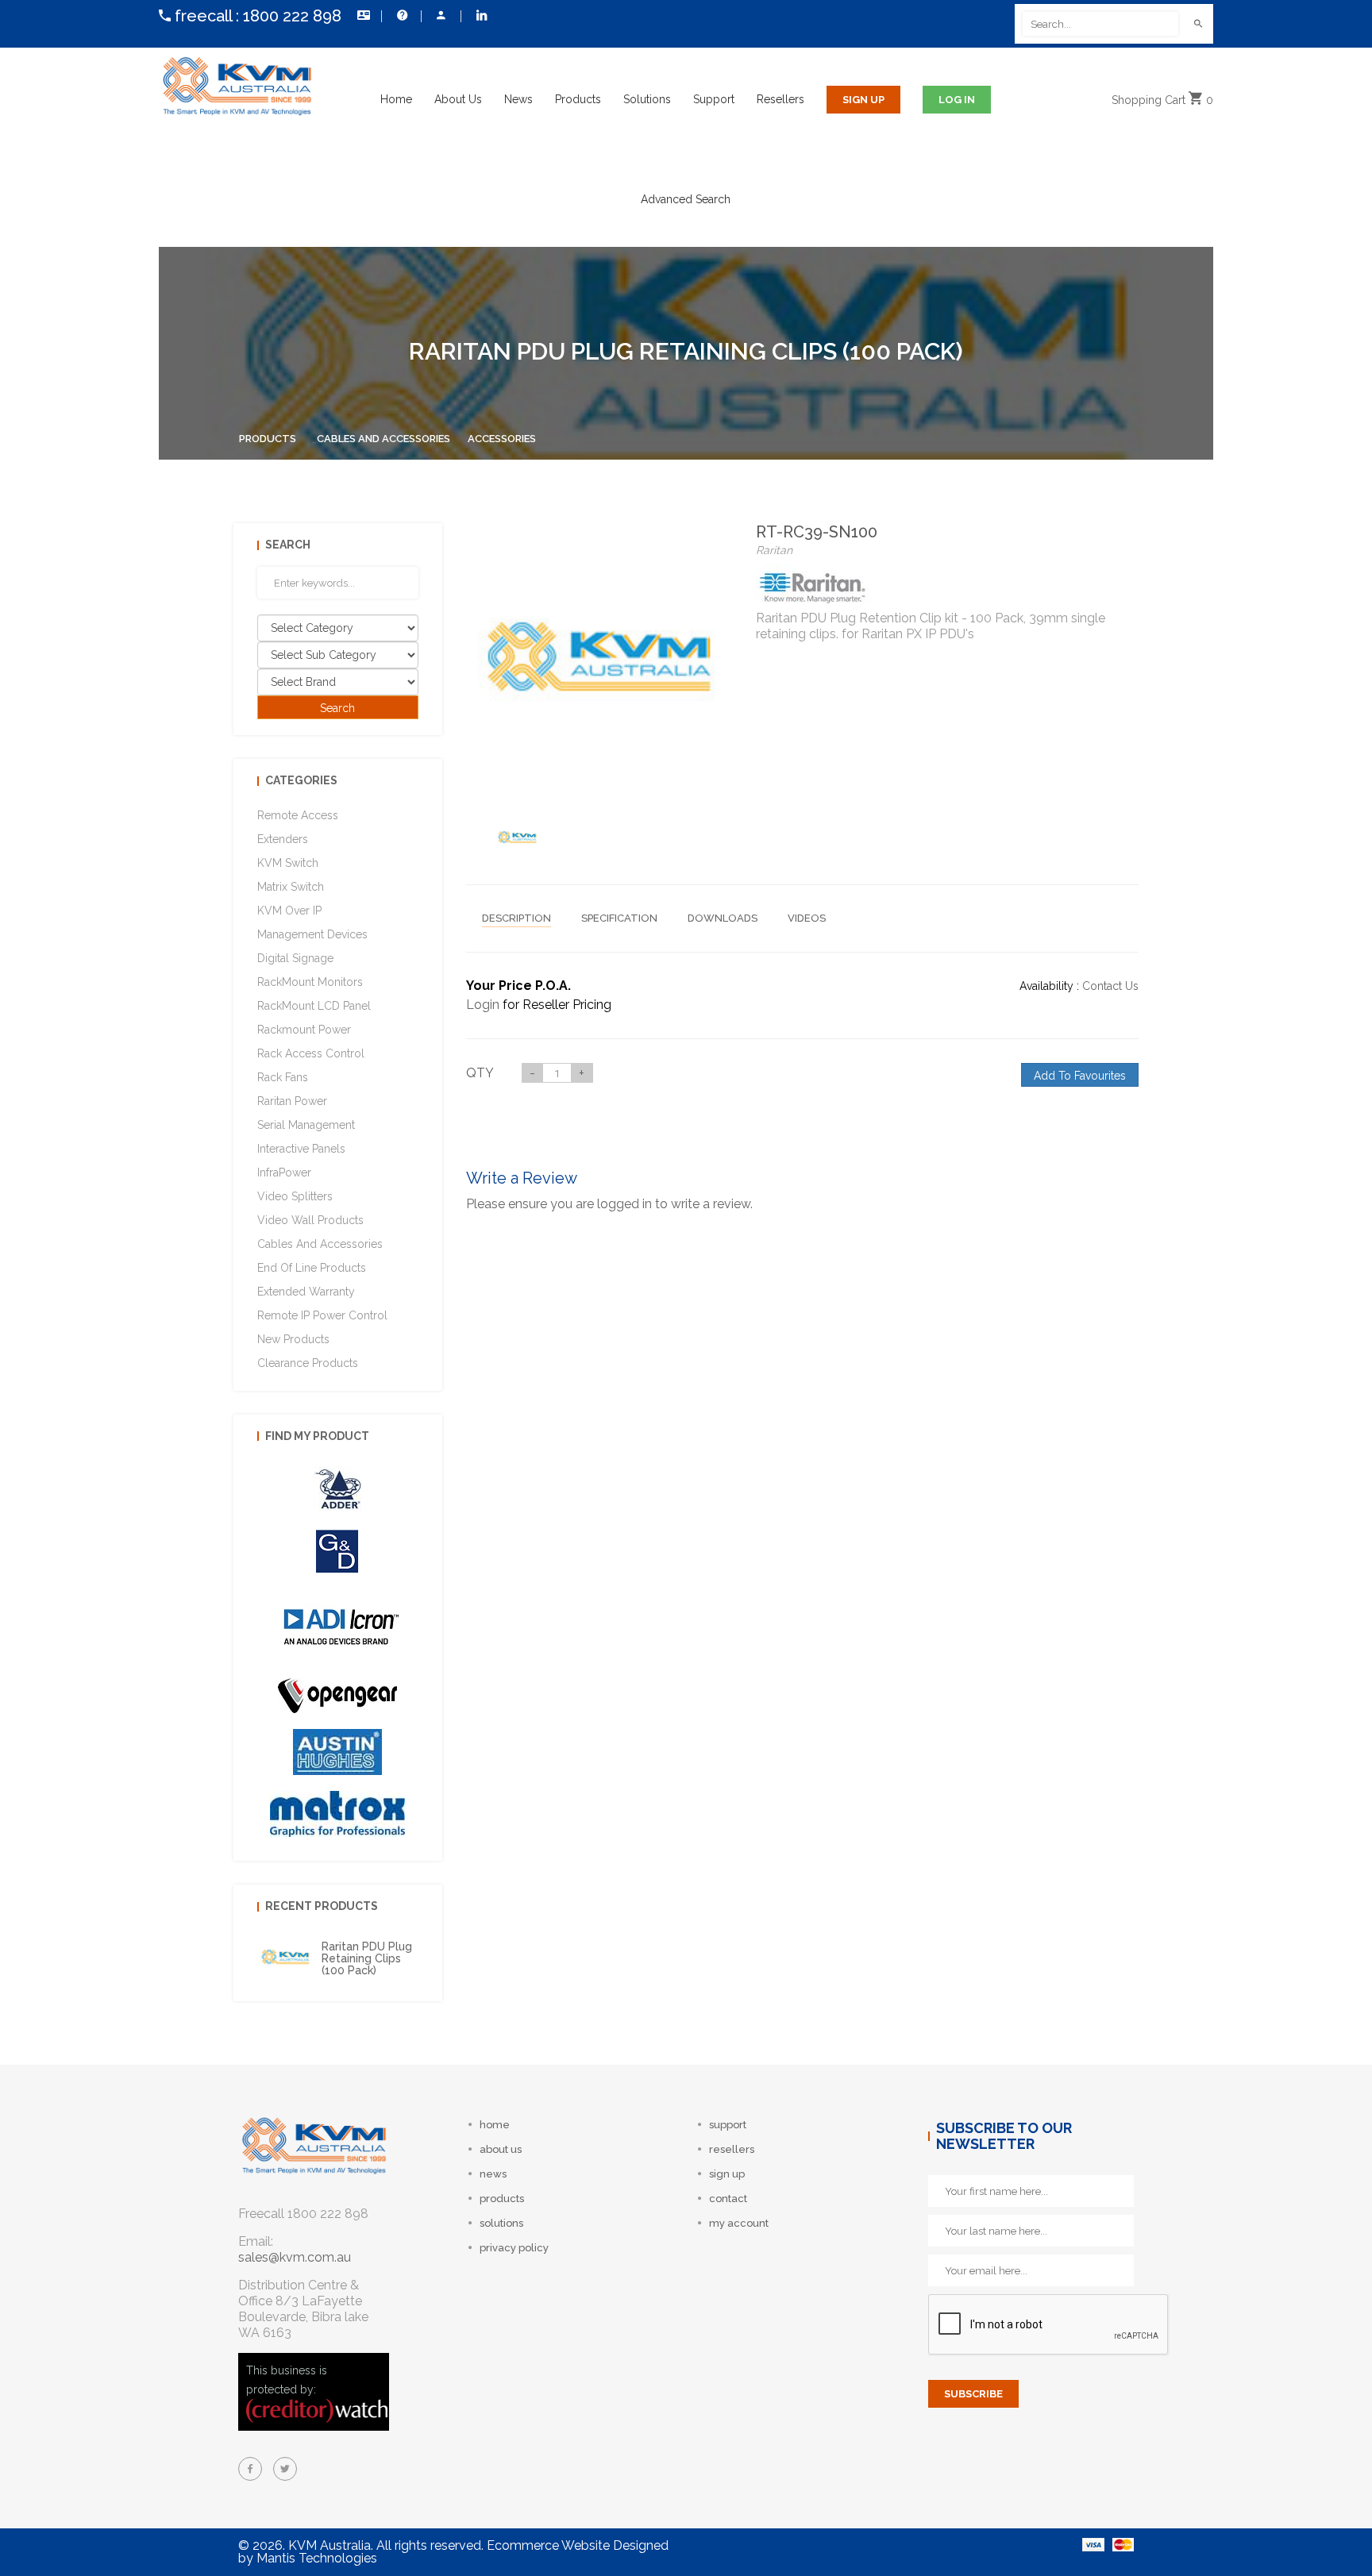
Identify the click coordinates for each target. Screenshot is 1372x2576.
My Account (441, 16)
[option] (517, 837)
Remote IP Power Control (322, 1315)
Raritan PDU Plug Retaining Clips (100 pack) (367, 1959)
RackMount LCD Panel (314, 1006)
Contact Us (361, 16)
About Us (458, 99)
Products (578, 99)
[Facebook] (250, 2469)
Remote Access (298, 815)
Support (714, 99)
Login (483, 1005)
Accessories (502, 439)
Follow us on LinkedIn (480, 16)
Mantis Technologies (317, 2558)
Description (516, 918)
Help (401, 16)
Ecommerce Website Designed (578, 2545)
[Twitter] (285, 2469)
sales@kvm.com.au (295, 2257)
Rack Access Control (311, 1053)
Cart (1162, 100)
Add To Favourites (1080, 1076)
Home (396, 99)
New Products (293, 1339)
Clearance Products (308, 1363)
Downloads (723, 918)
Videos (807, 918)
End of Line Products (312, 1268)
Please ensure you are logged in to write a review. (609, 1204)
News (518, 99)
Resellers (780, 99)
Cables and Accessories (383, 439)
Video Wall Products (310, 1220)
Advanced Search (686, 199)
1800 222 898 (292, 16)
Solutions (647, 99)
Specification (619, 918)
